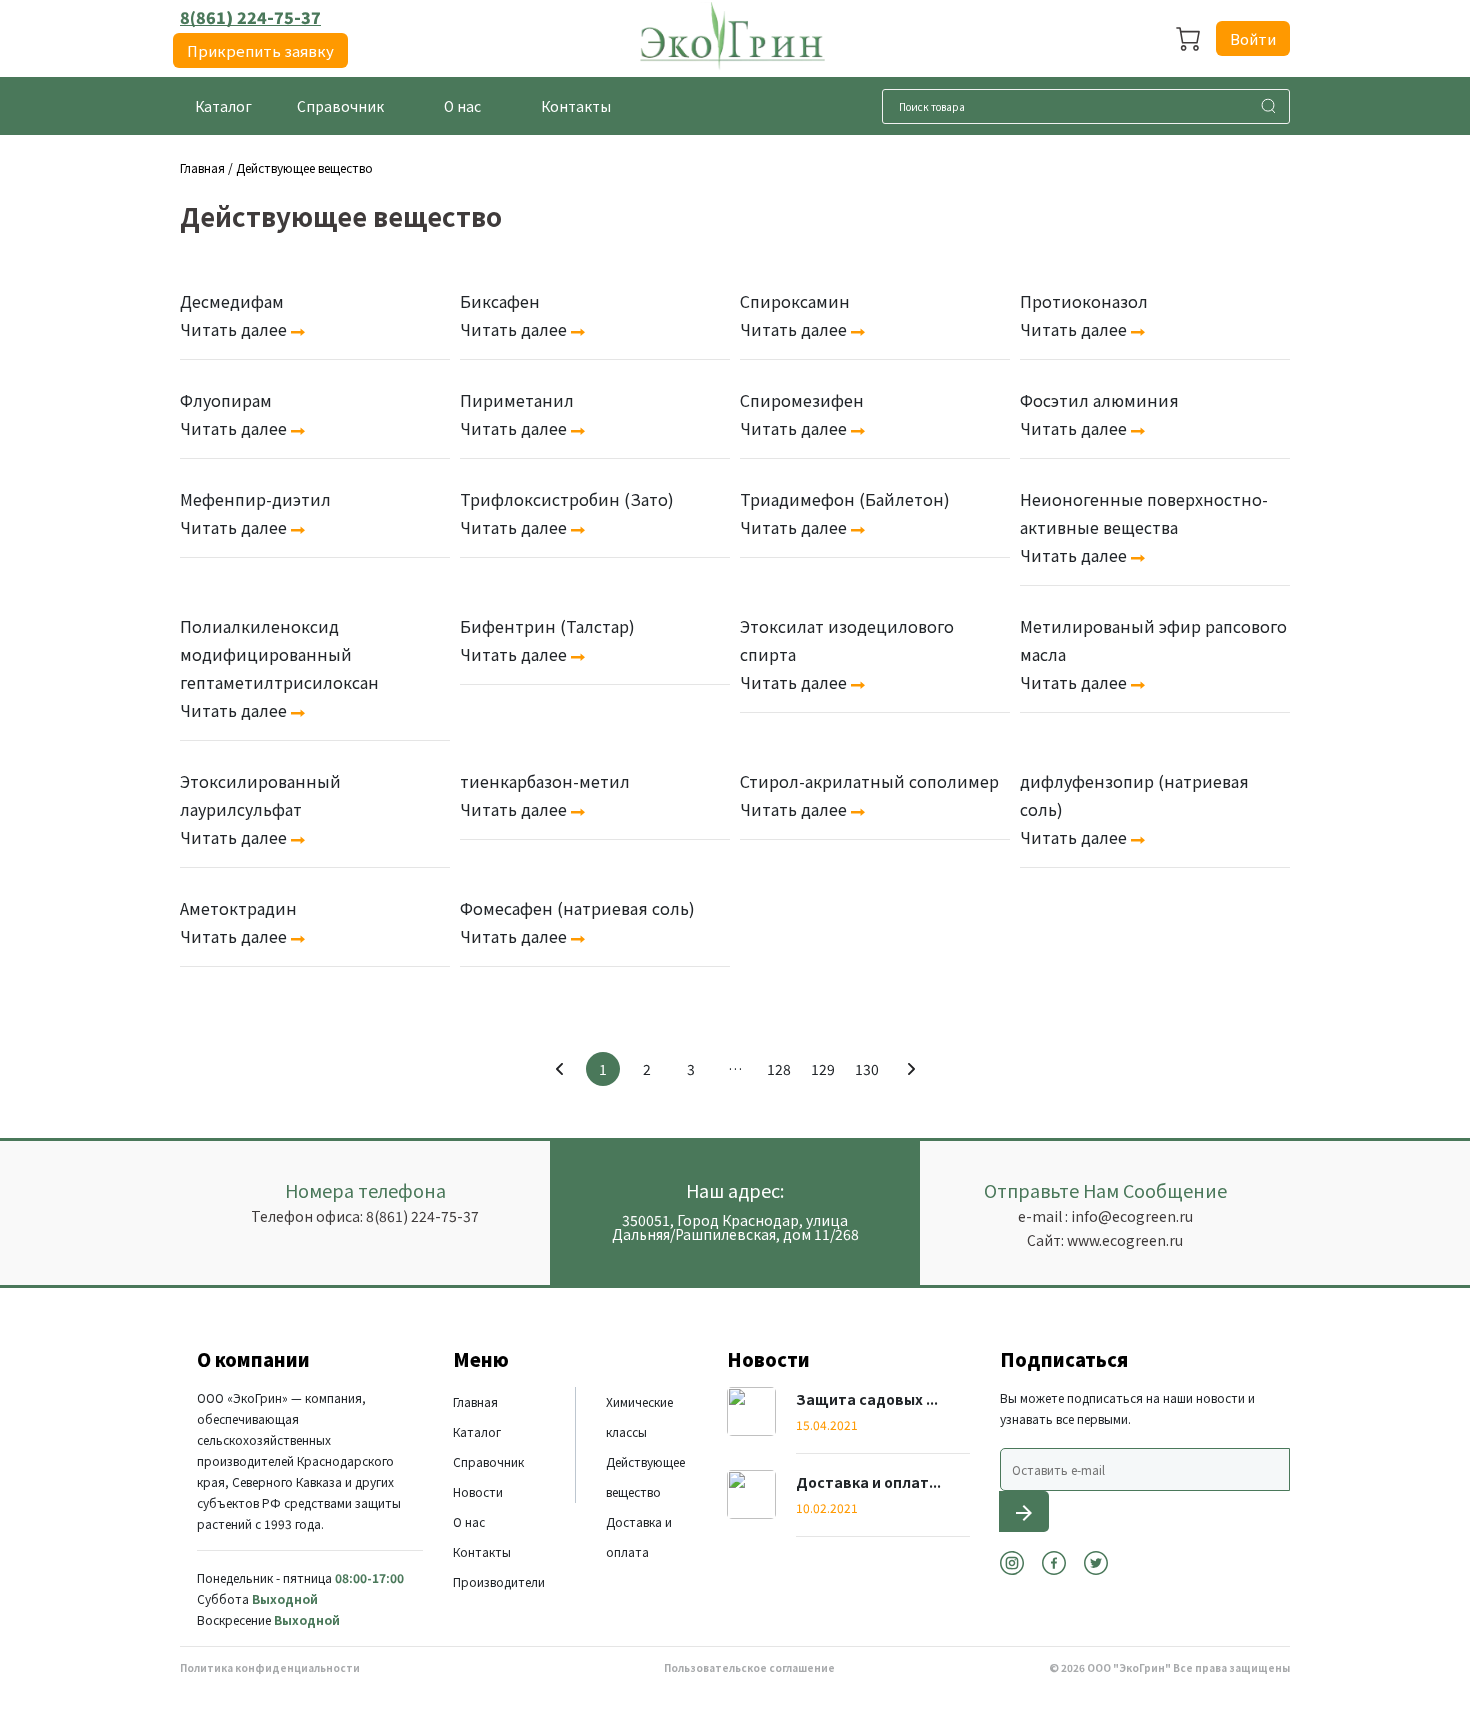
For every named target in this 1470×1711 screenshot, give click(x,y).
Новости (478, 1491)
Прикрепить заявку (260, 50)
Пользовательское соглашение (749, 1667)
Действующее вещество (304, 167)
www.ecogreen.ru (1125, 1240)
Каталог (477, 1431)
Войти (1253, 38)
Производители (499, 1581)
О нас (469, 1521)
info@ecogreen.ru (1132, 1216)
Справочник (488, 1461)
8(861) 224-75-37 (250, 17)
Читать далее (235, 329)
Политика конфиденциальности (270, 1667)
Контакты (482, 1551)
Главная (202, 167)
